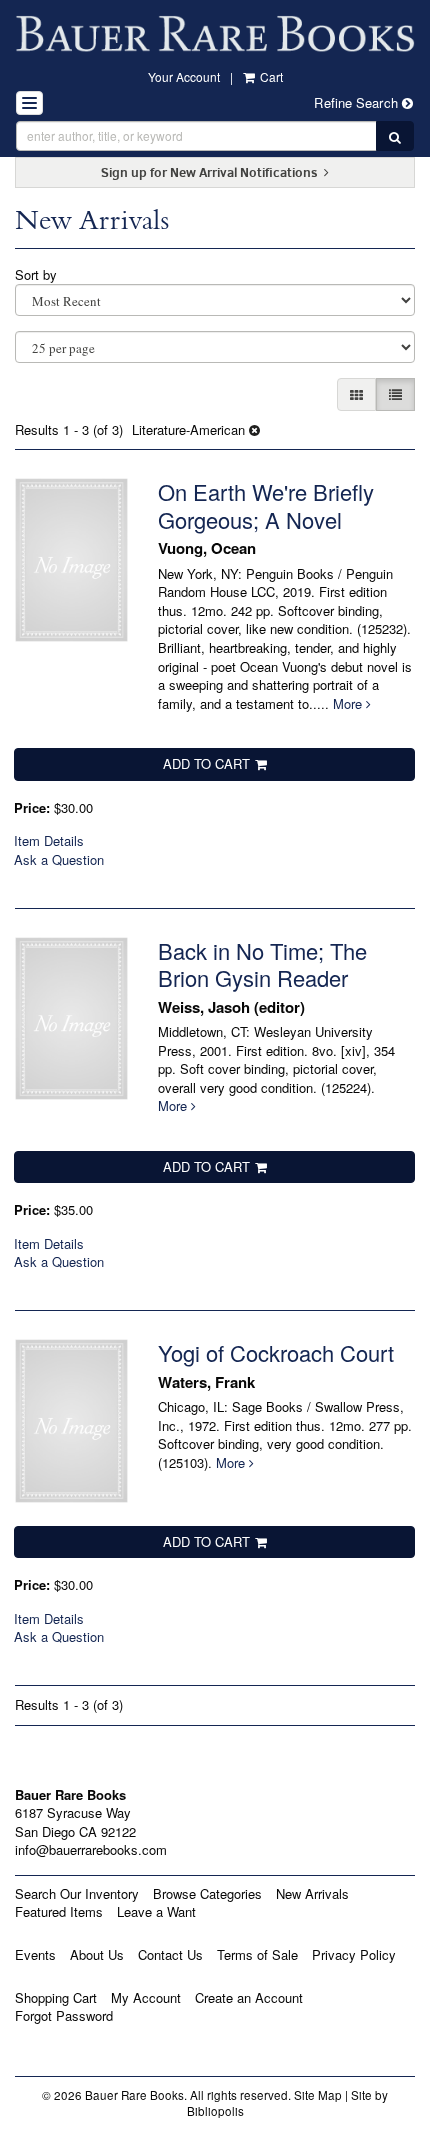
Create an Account (249, 1997)
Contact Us (170, 1954)
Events (35, 1954)
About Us (97, 1954)
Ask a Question (59, 859)
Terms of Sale (257, 1954)
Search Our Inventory (77, 1893)
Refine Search (357, 102)
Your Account (184, 76)
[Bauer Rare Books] (215, 34)
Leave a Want (156, 1911)
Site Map (318, 2095)
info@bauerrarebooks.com (91, 1849)
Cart (270, 76)
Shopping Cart (56, 1997)
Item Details (49, 840)
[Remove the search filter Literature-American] (254, 429)
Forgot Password (64, 2015)
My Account (146, 1997)
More (349, 703)
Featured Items (59, 1911)
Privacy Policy (354, 1954)
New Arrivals (312, 1893)
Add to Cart (206, 763)
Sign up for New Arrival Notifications (211, 172)
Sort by (36, 274)
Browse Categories (207, 1893)
